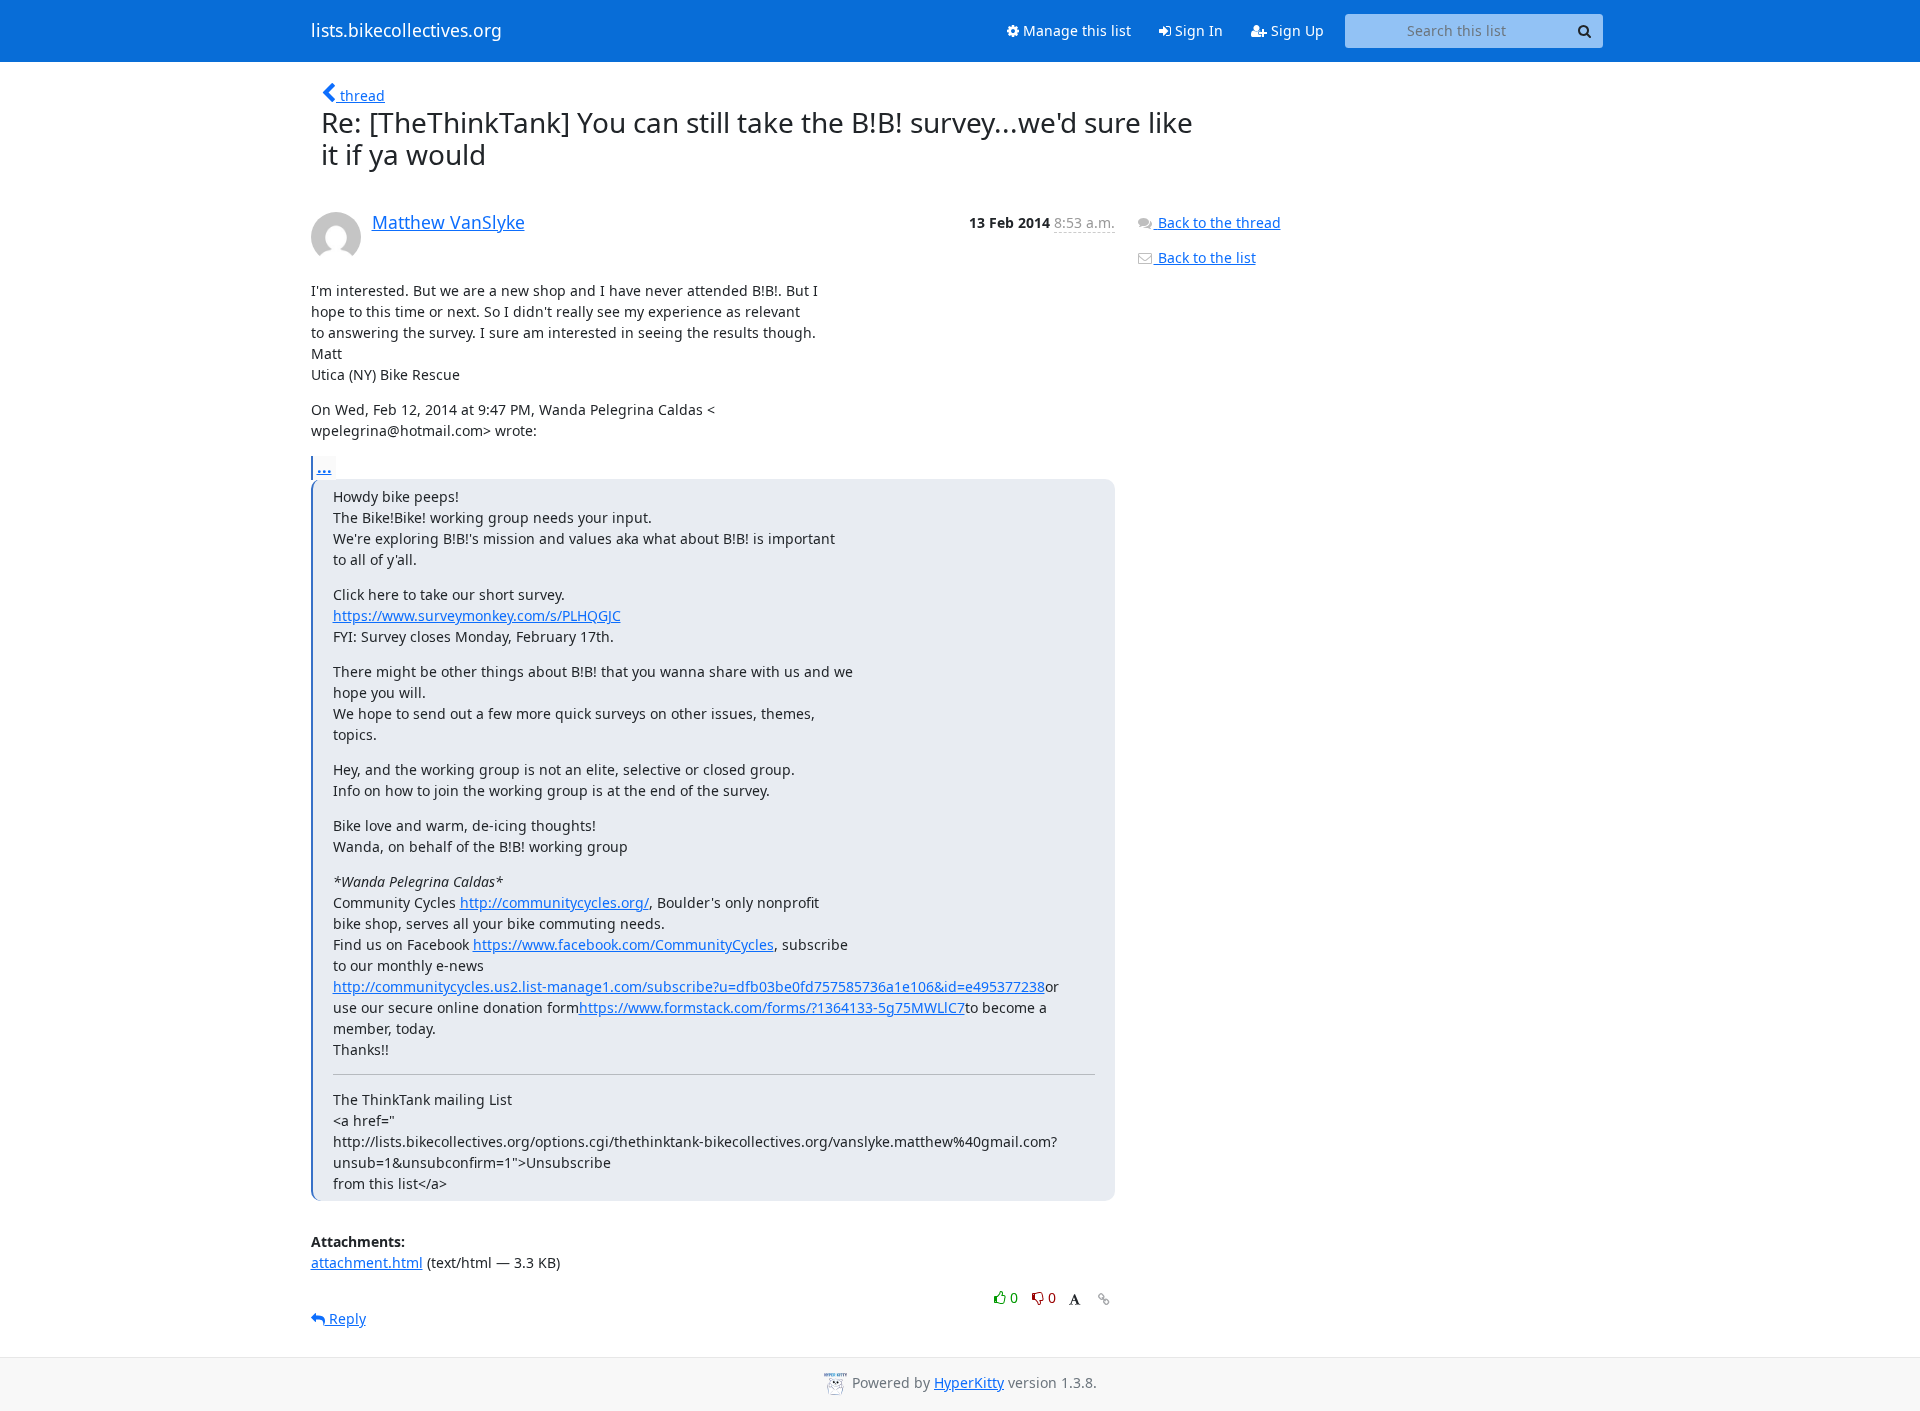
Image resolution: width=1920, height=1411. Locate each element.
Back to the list (1205, 257)
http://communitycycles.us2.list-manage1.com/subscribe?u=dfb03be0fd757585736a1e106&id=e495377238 (689, 986)
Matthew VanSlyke (448, 222)
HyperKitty (969, 1382)
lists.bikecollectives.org (406, 31)
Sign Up (1295, 30)
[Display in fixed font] (1074, 1300)
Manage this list (1075, 30)
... (324, 467)
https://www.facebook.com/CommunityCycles (623, 944)
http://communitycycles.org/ (554, 902)
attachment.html (367, 1262)
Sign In (1197, 30)
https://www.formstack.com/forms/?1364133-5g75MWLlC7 (772, 1007)
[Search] (1585, 31)
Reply (345, 1318)
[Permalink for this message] (1104, 1299)
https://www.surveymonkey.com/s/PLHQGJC (477, 615)
